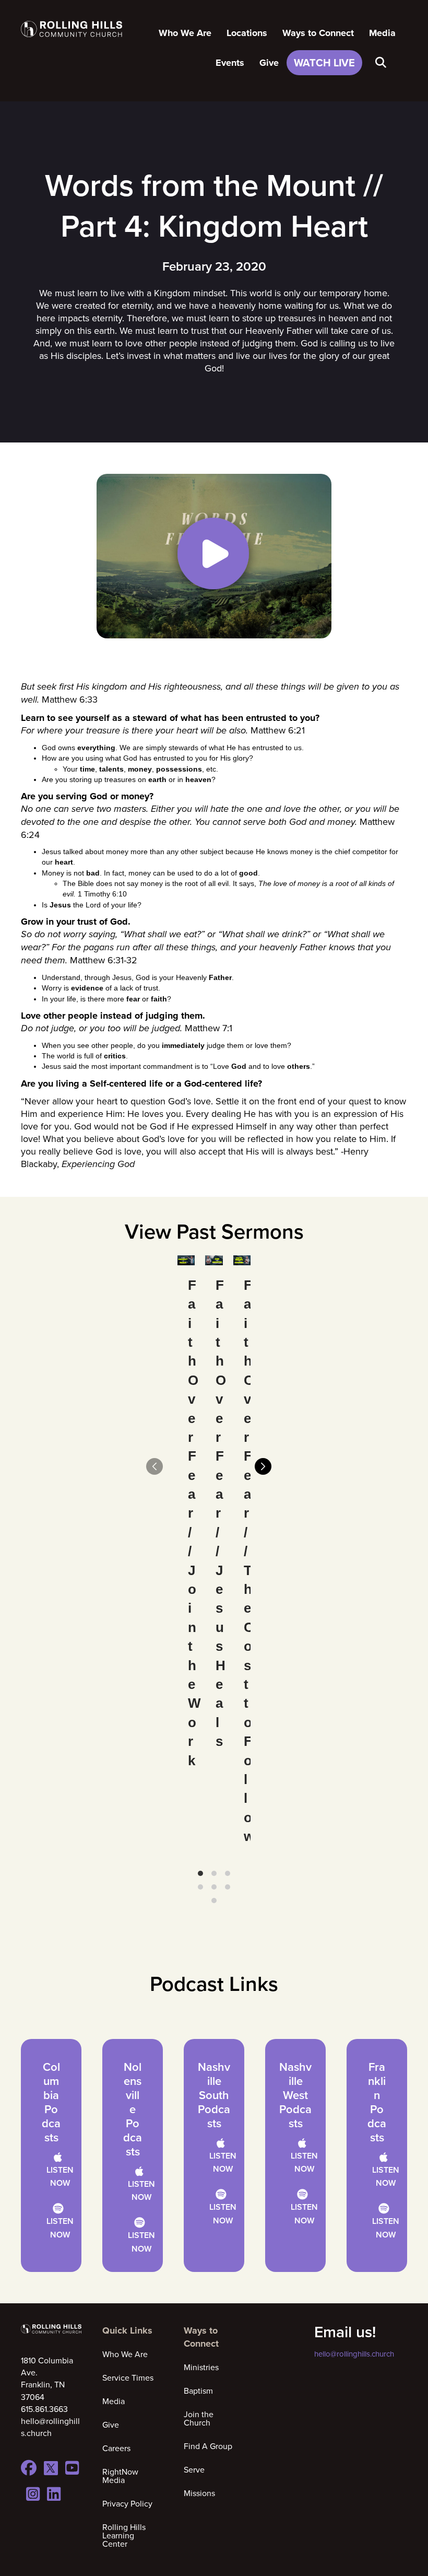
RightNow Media (120, 2476)
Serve (194, 2469)
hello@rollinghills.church (354, 2354)
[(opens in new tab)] (214, 555)
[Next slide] (263, 1466)
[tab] (200, 1873)
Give (269, 63)
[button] (383, 63)
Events (230, 63)
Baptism (198, 2391)
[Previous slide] (154, 1466)
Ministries (201, 2367)
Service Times (128, 2377)
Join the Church (199, 2418)
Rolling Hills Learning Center (124, 2535)
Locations (247, 33)
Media (382, 33)
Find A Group (208, 2446)
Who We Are (185, 33)
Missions (199, 2493)
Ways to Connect (318, 33)
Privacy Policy (127, 2503)
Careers (116, 2448)
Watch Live (324, 62)
